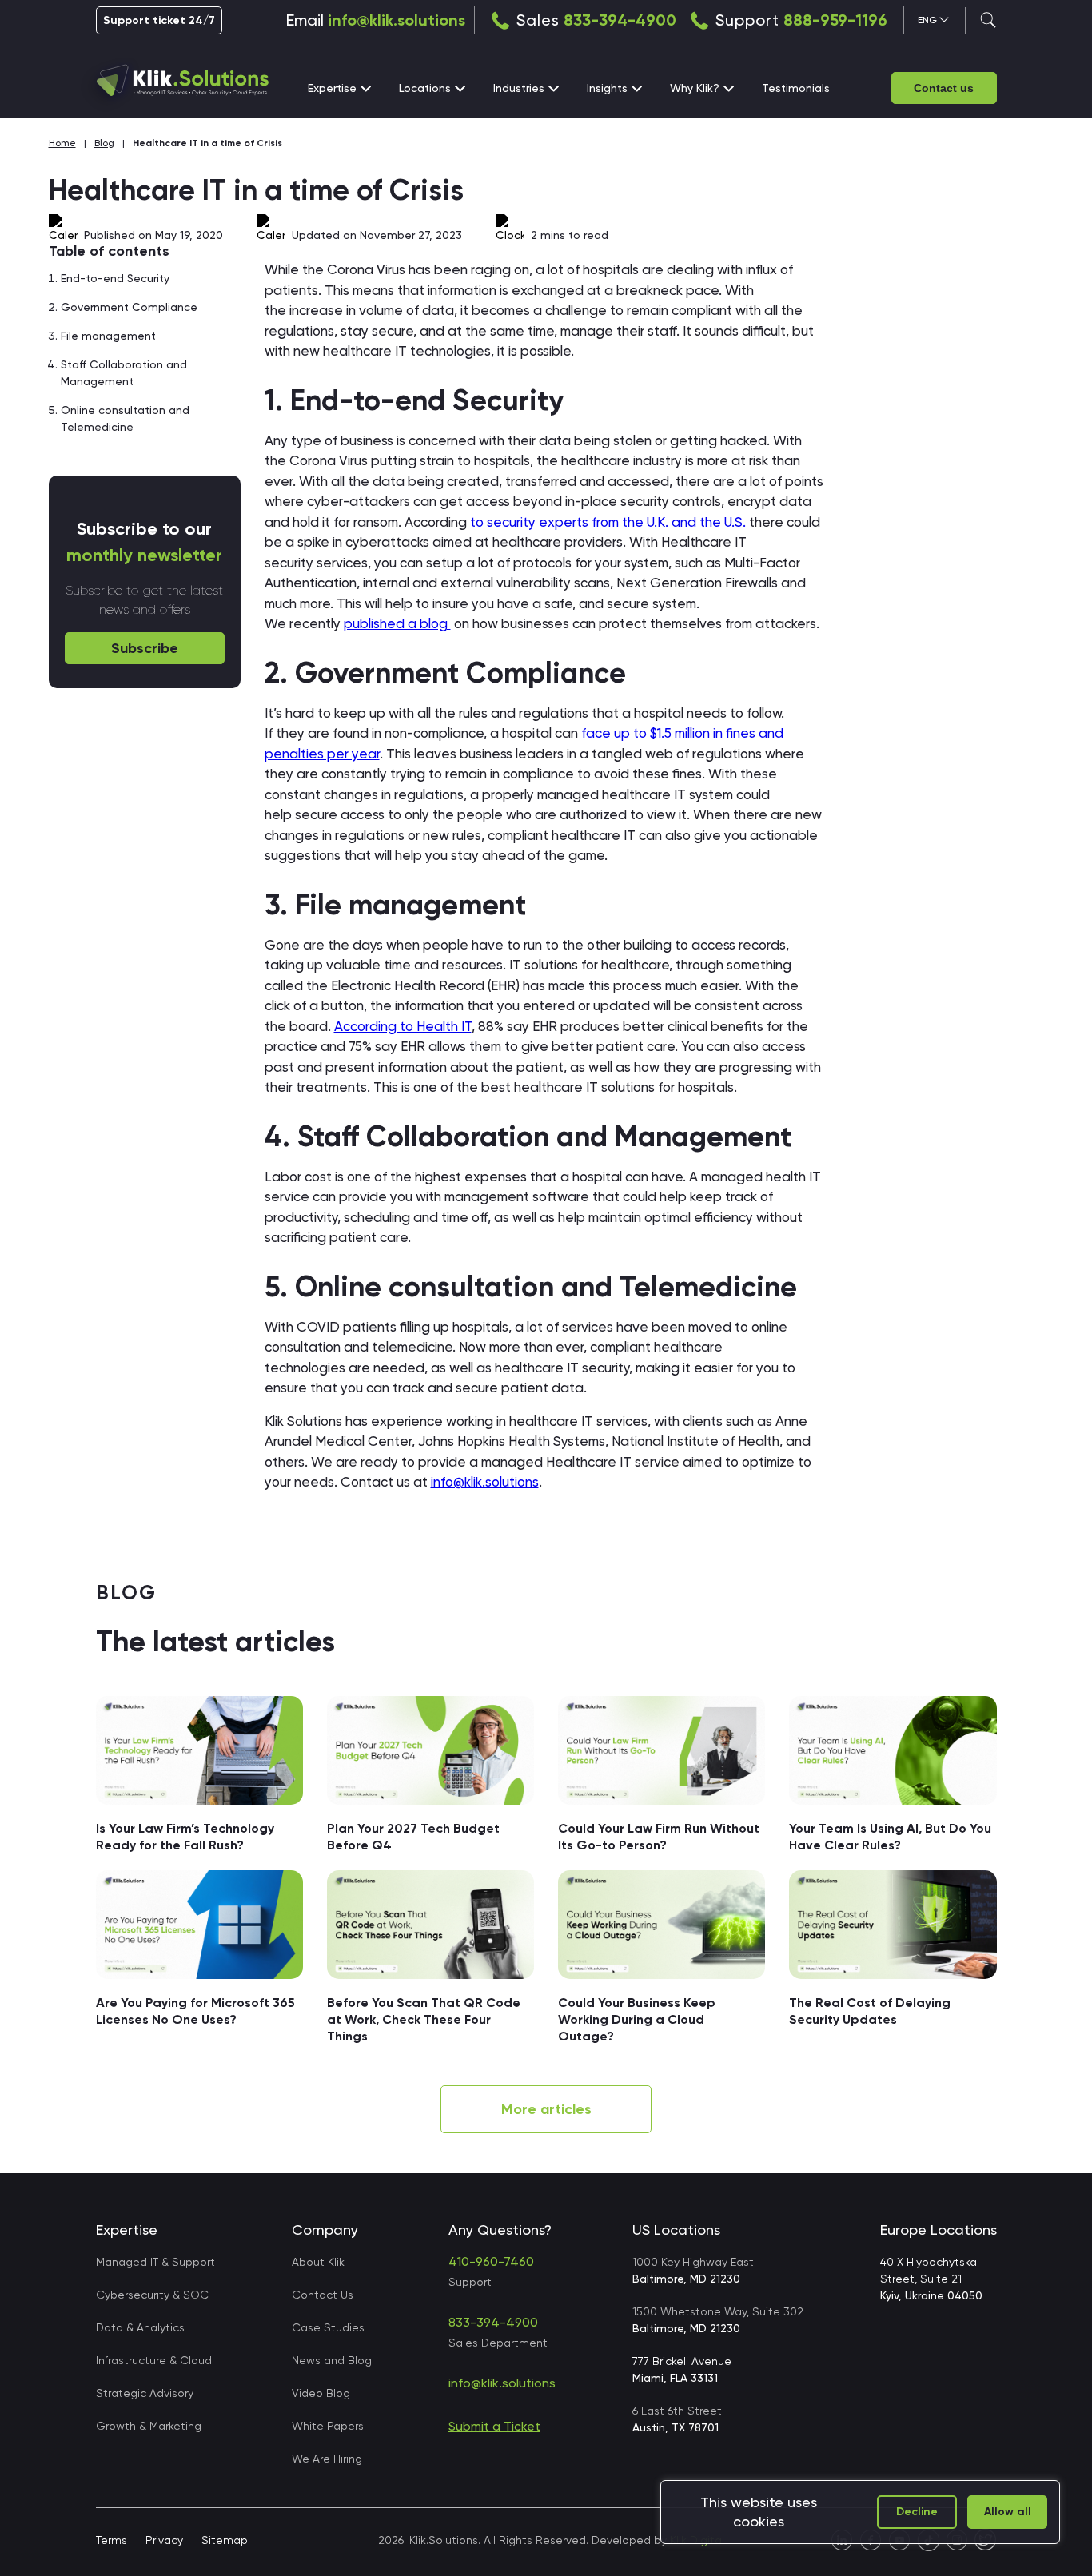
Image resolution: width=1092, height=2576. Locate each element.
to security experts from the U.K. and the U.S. (608, 522)
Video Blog (321, 2393)
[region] (860, 2512)
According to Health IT (403, 1026)
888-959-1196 (835, 20)
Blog (104, 143)
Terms (112, 2540)
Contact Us (323, 2295)
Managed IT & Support (155, 2262)
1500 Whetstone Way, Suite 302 (718, 2320)
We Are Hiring (327, 2459)
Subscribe (145, 648)
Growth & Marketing (149, 2426)
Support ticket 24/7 (159, 20)
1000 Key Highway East (693, 2270)
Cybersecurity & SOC (152, 2295)
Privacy (164, 2540)
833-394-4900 (620, 20)
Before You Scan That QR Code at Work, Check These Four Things (424, 2019)
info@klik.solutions (397, 20)
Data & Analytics (140, 2327)
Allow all (1008, 2512)
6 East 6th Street (677, 2419)
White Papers (328, 2426)
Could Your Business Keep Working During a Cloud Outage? (637, 2019)
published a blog (397, 623)
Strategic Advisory (145, 2393)
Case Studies (328, 2327)
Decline (917, 2512)
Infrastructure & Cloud (154, 2360)
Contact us (944, 88)
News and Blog (332, 2360)
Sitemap (225, 2540)
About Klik (318, 2262)
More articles (546, 2109)
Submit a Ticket (494, 2426)
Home (62, 143)
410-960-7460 (491, 2261)
